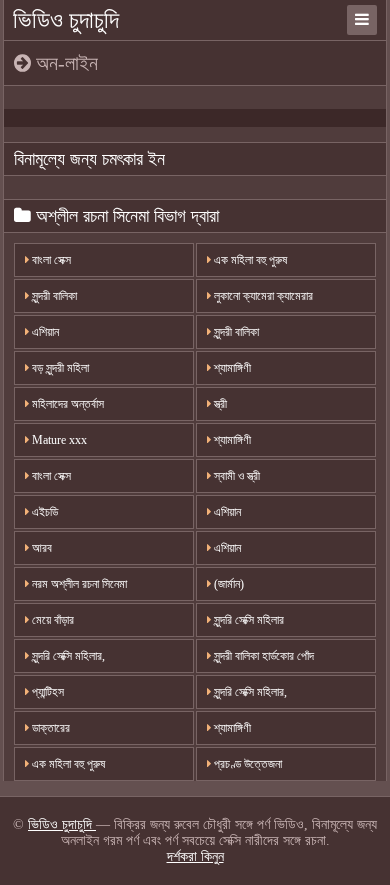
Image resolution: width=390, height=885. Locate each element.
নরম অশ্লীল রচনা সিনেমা (78, 584)
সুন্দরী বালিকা (53, 296)
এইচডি (43, 512)
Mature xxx (58, 440)
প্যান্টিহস (46, 692)
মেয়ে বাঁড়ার (51, 620)
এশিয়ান (44, 332)
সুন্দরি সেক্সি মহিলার (247, 620)
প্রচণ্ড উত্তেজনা (246, 764)
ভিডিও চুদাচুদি (66, 20)
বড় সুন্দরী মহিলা (59, 368)
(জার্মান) (227, 584)
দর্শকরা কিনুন (195, 856)
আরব (40, 548)
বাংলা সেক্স (50, 260)
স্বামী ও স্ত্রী (235, 476)
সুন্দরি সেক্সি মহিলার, (67, 656)
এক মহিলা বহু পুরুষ (249, 260)
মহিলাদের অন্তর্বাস (66, 404)
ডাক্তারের (49, 728)
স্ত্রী (219, 404)
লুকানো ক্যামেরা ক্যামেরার (262, 296)
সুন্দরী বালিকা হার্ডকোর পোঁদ (262, 656)
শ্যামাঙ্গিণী (231, 368)
